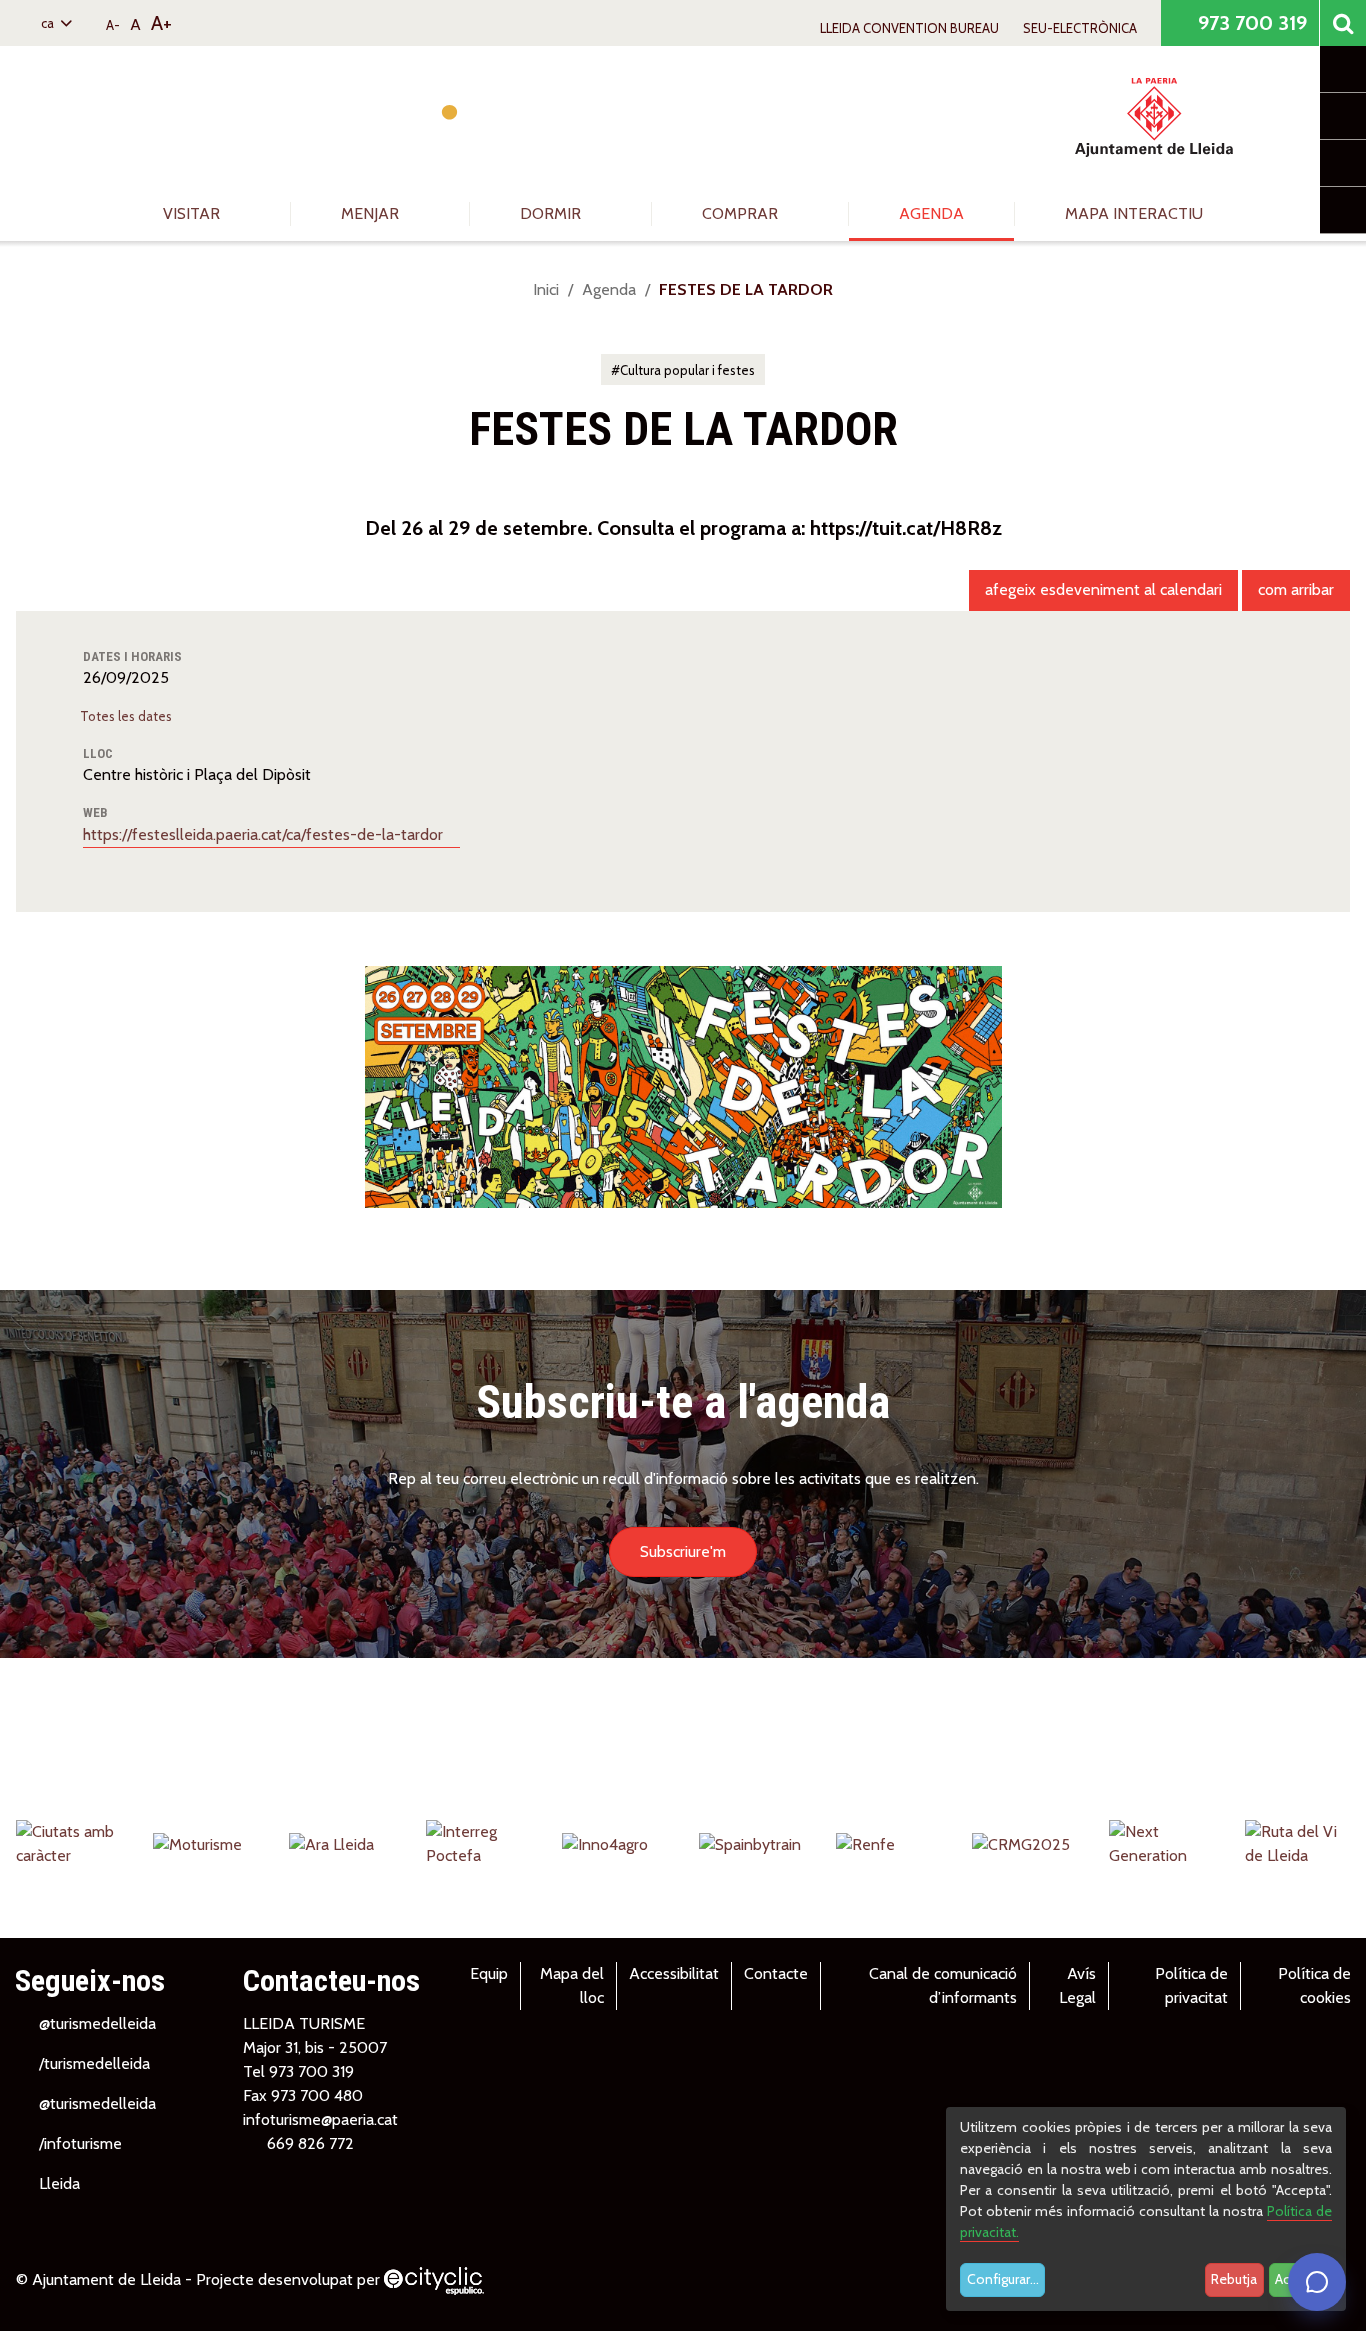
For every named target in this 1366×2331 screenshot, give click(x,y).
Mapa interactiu (1134, 213)
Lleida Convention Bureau (909, 28)
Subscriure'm (683, 1551)
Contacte (776, 1973)
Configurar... (1003, 2279)
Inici (546, 289)
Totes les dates (127, 716)
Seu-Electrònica (1080, 28)
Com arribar (1296, 589)
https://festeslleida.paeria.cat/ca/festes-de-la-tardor (265, 834)
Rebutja (1234, 2279)
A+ (161, 23)
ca (49, 23)
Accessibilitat (674, 1973)
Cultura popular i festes (687, 370)
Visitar (193, 213)
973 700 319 (1250, 23)
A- (113, 25)
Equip (489, 1973)
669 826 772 (310, 2143)
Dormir (552, 213)
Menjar (372, 213)
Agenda (931, 213)
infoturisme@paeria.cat (320, 2119)
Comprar (742, 213)
